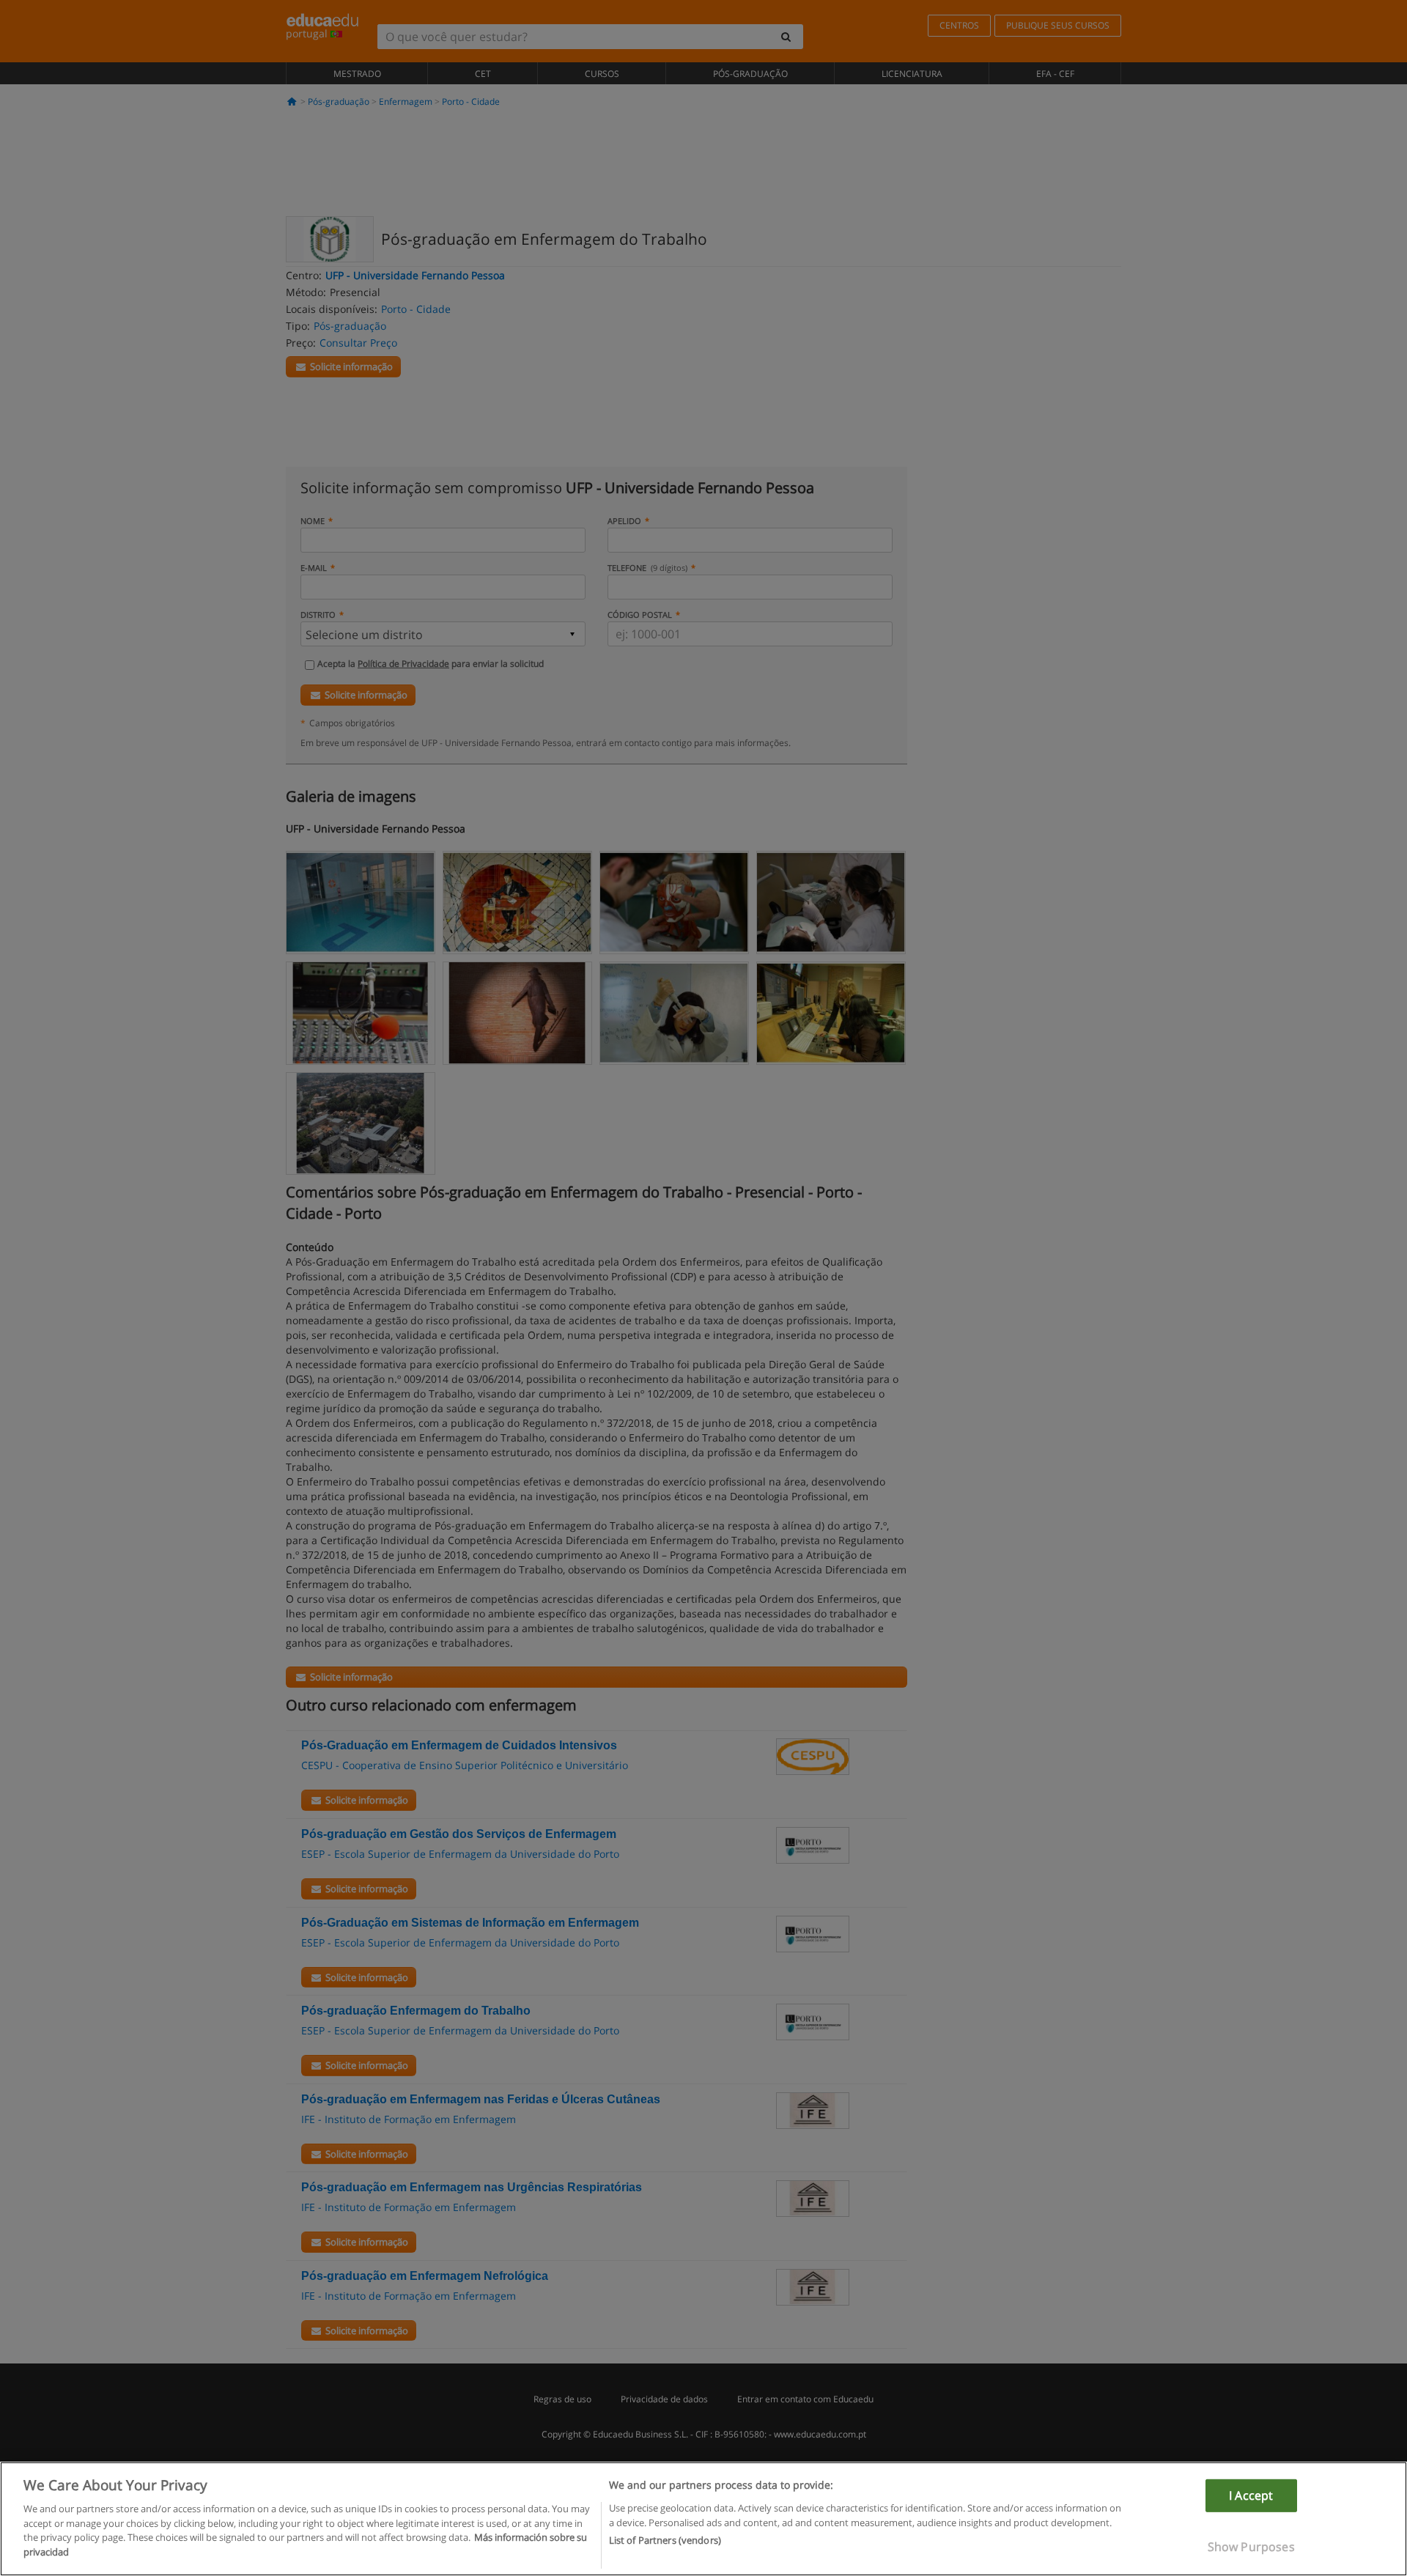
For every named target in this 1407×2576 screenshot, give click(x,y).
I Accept (1251, 2495)
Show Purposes (1251, 2547)
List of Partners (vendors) (665, 2540)
